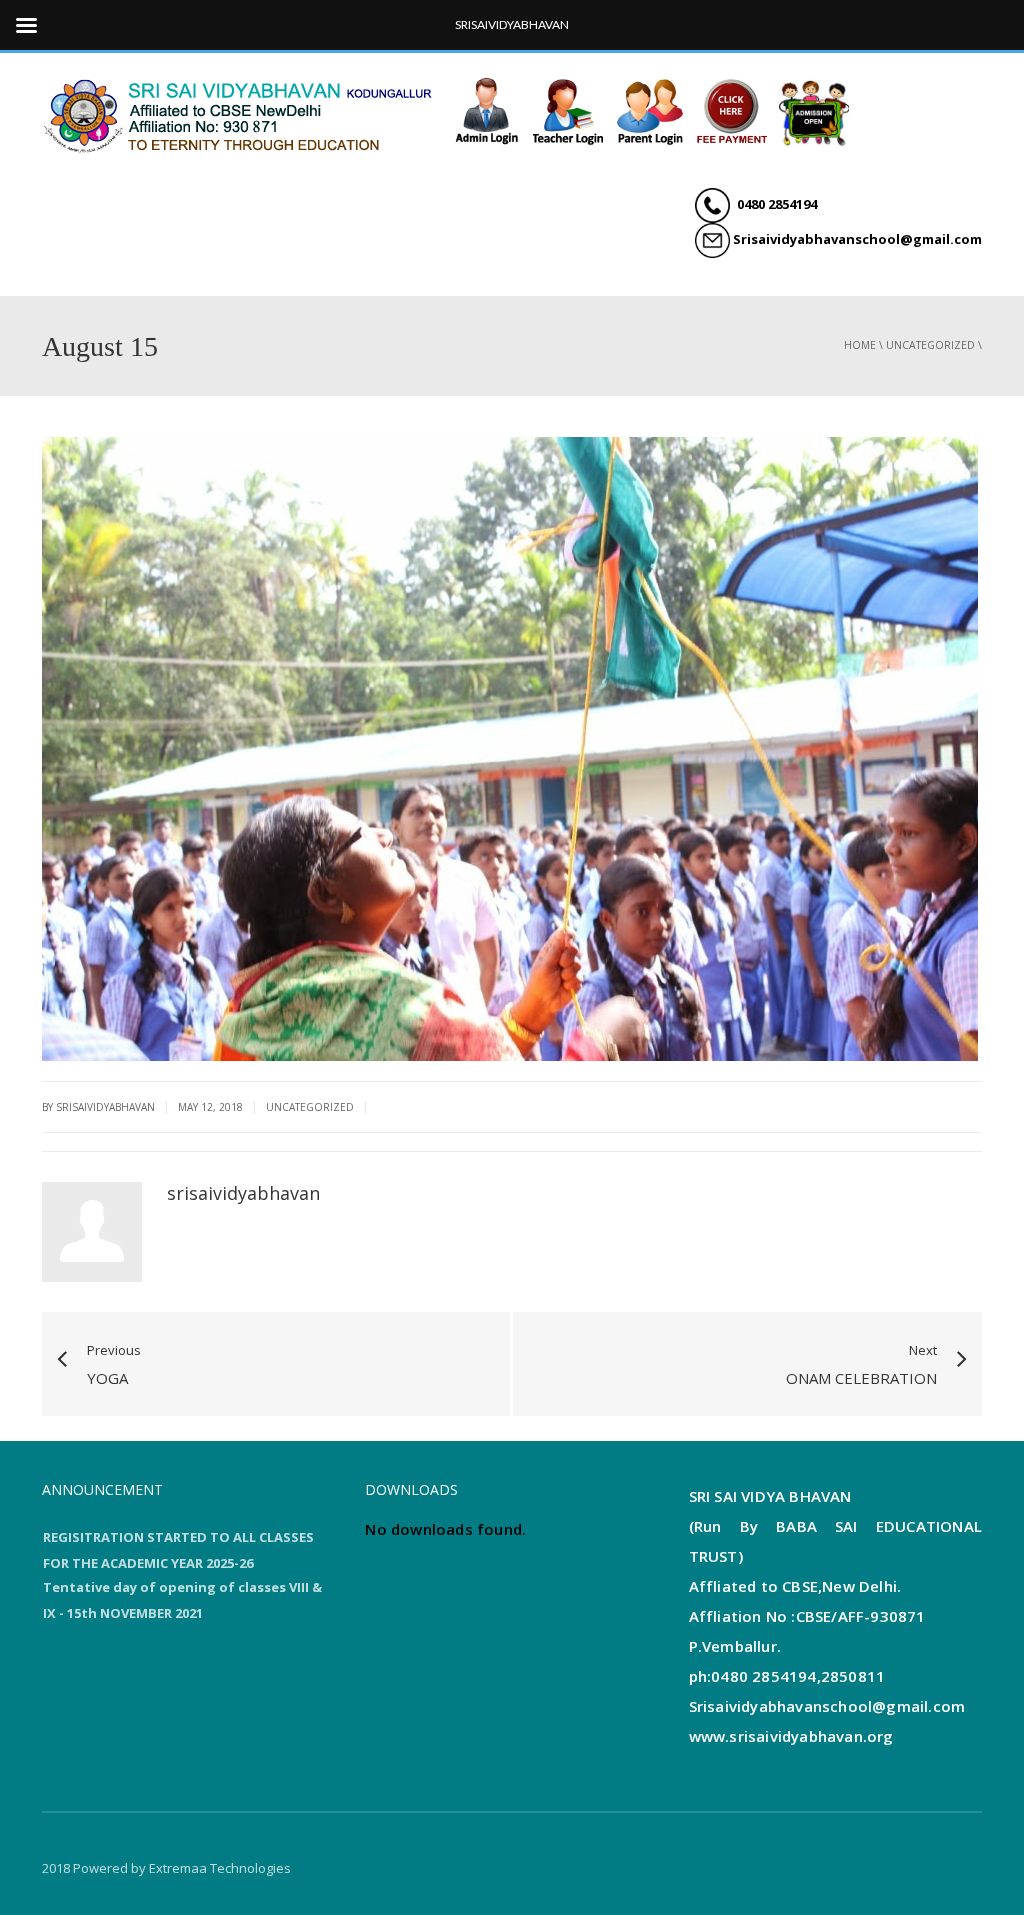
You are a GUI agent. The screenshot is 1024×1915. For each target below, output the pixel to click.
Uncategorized (930, 345)
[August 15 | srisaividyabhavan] (242, 113)
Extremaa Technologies (220, 1868)
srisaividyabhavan (243, 1193)
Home (860, 345)
